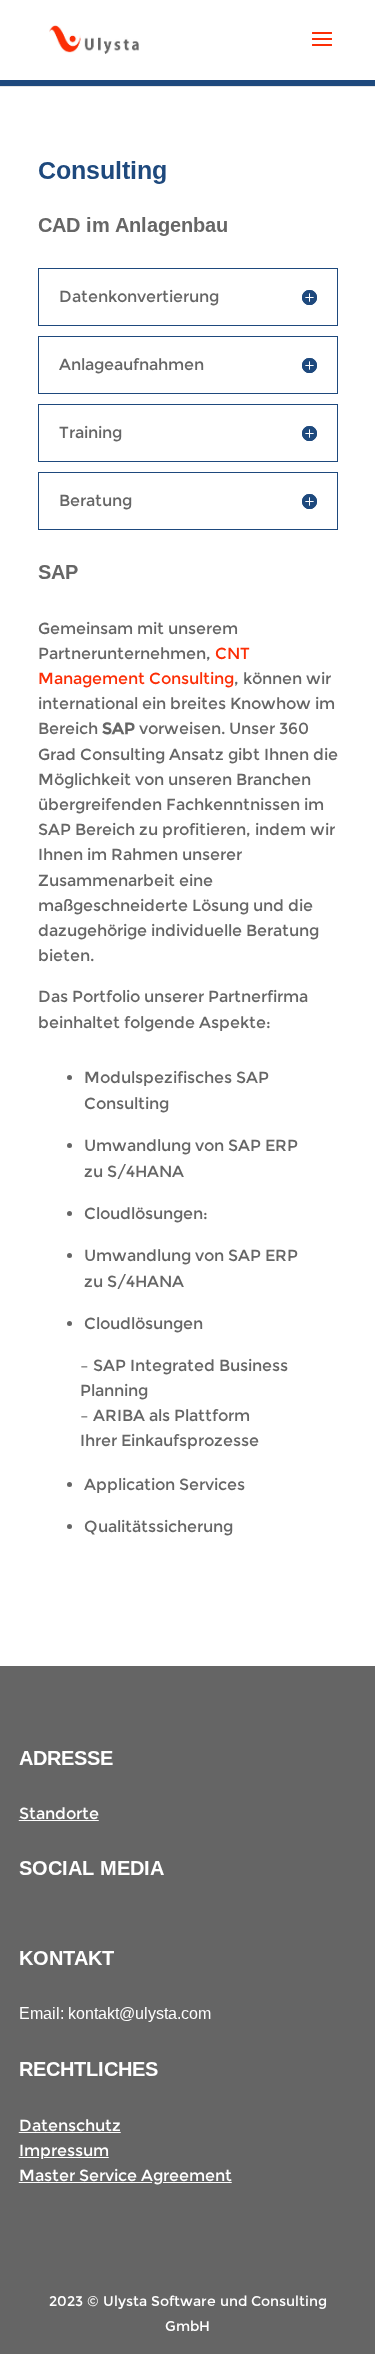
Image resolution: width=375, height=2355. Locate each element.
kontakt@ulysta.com (139, 2013)
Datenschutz (70, 2125)
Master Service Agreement (125, 2175)
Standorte (59, 1813)
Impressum (64, 2150)
